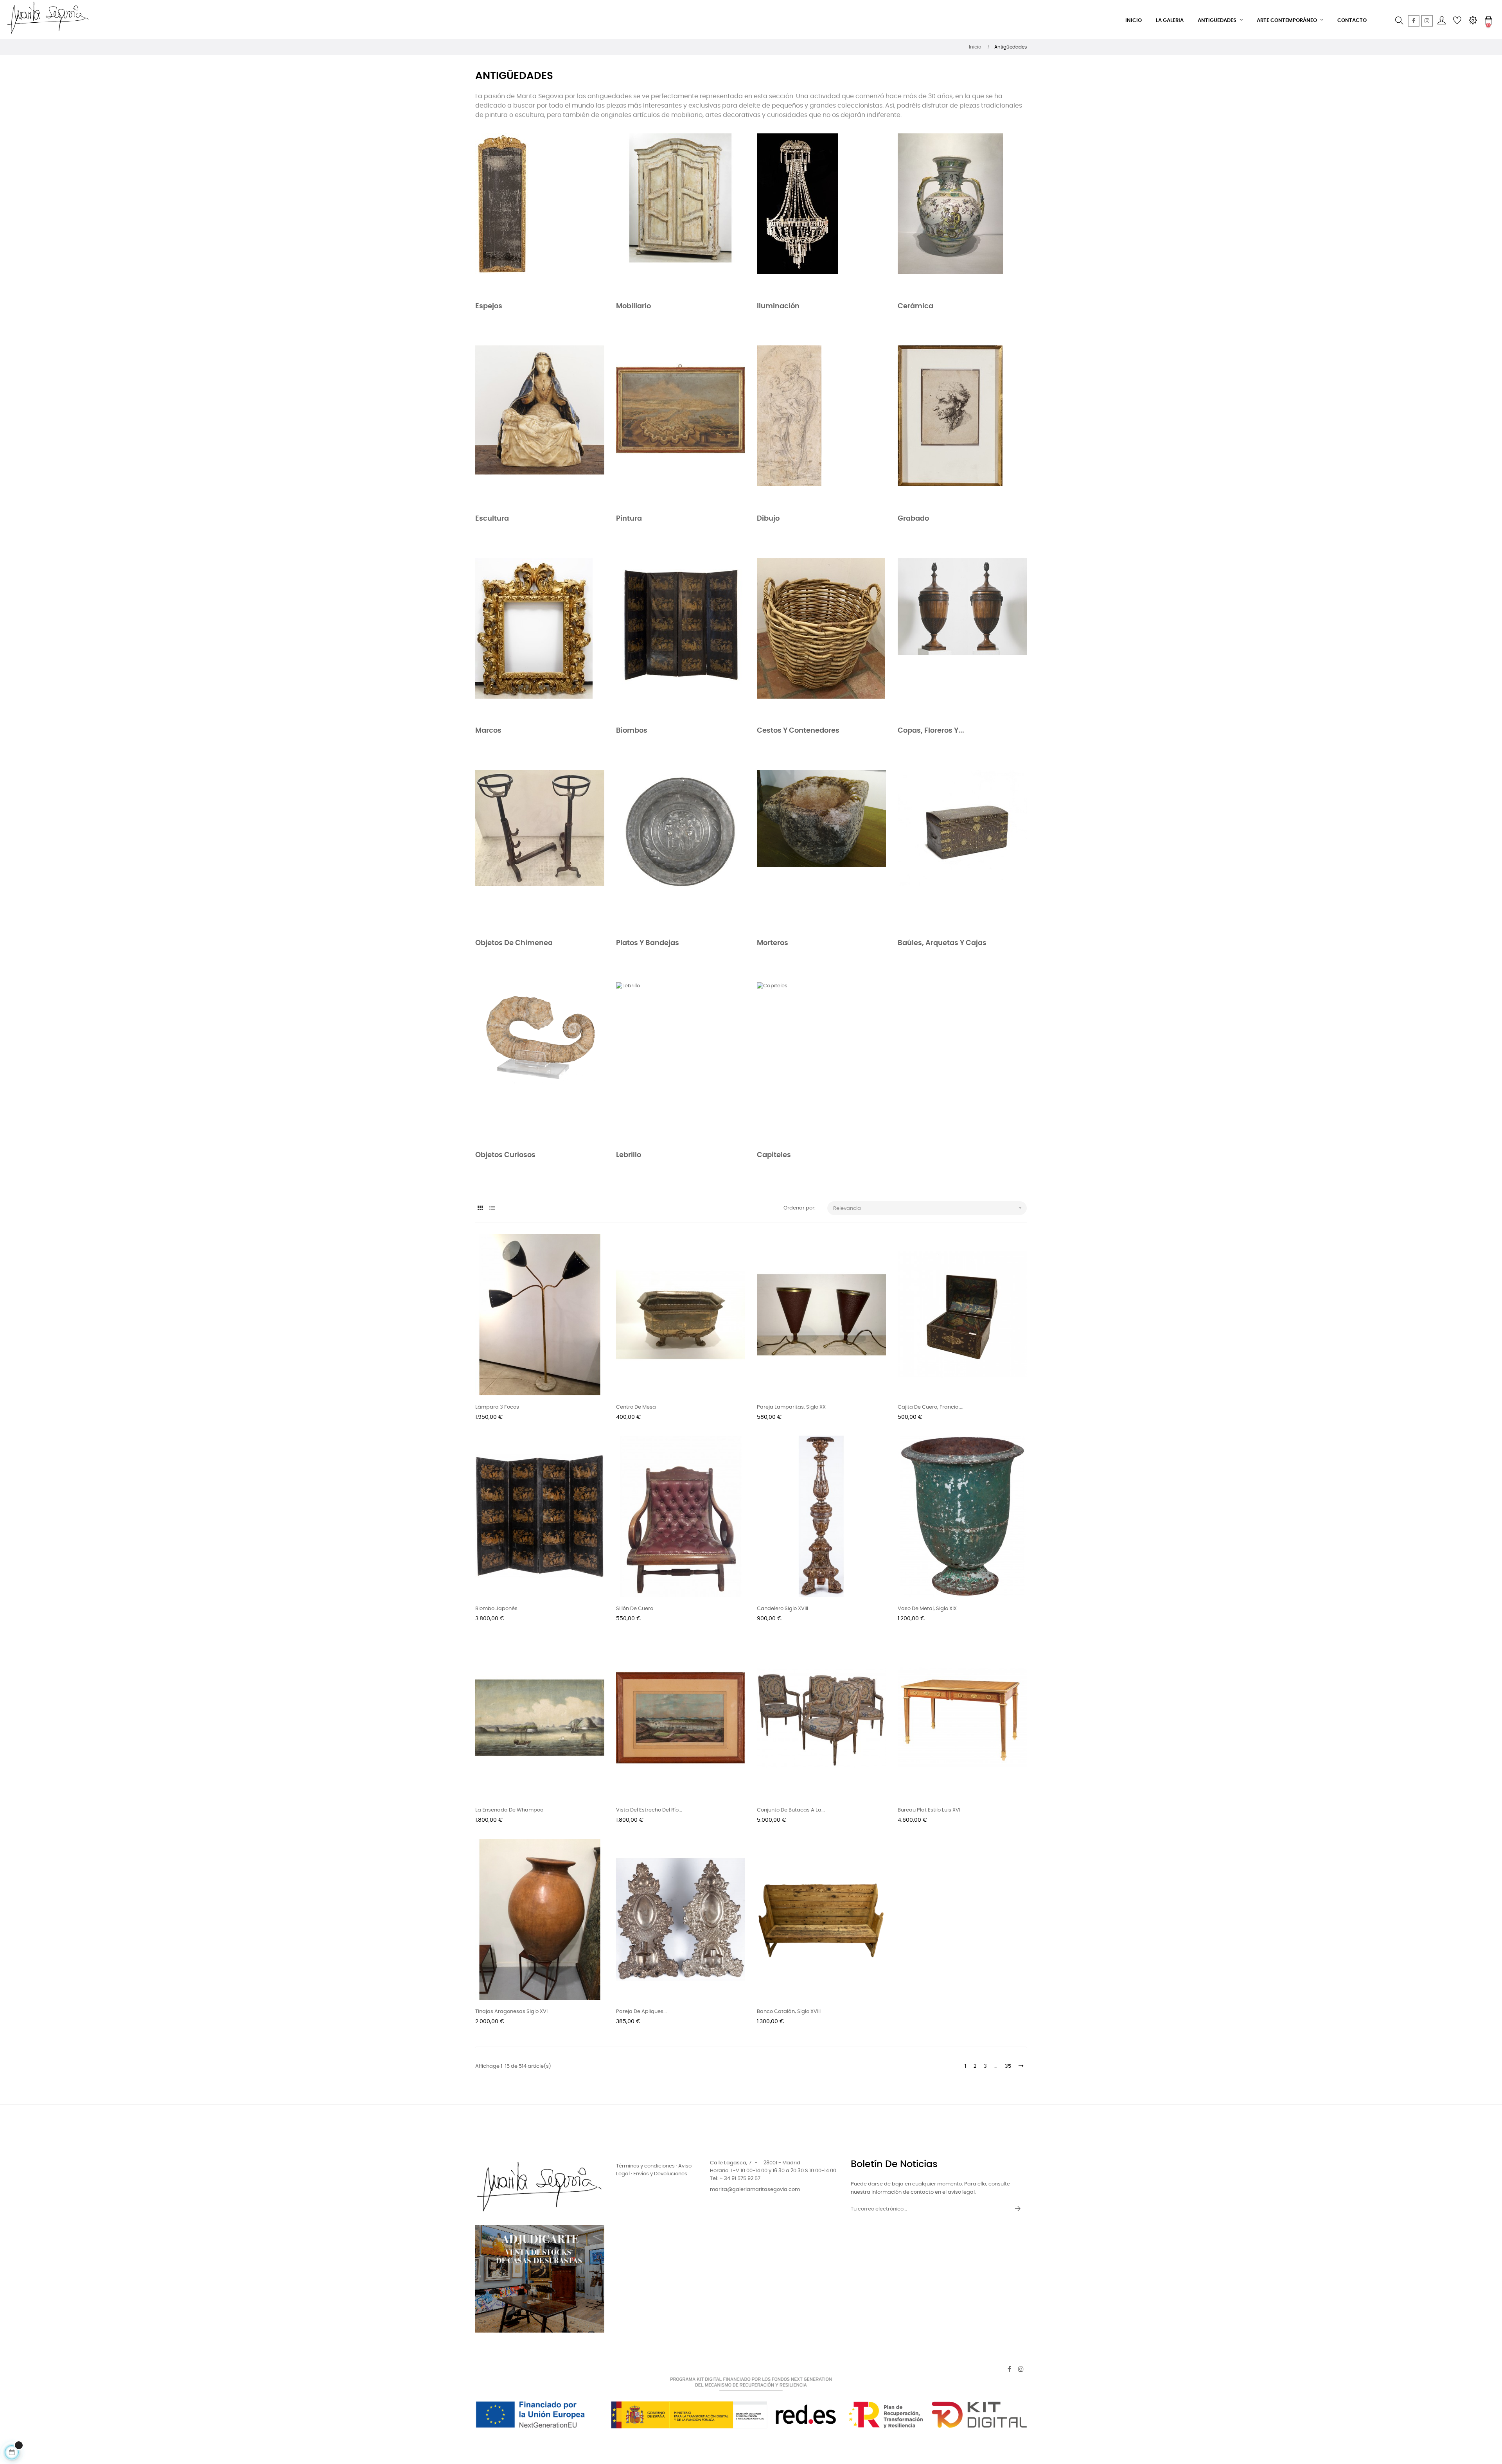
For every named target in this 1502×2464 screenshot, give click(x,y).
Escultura (492, 519)
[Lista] (492, 1209)
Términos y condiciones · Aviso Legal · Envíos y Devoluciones (654, 2170)
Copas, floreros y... (931, 731)
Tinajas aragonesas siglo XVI (511, 2012)
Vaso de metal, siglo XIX (927, 1609)
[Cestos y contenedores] (821, 639)
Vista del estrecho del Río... (649, 1810)
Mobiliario (633, 306)
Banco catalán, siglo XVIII (789, 2012)
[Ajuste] (1473, 21)
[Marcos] (540, 639)
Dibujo (768, 519)
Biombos (632, 731)
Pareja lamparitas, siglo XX (791, 1407)
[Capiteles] (821, 1063)
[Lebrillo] (681, 1063)
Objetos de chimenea (514, 943)
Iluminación (778, 306)
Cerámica (915, 306)
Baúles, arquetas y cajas (942, 943)
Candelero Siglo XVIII (782, 1609)
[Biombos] (681, 639)
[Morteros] (821, 851)
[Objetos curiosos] (540, 1063)
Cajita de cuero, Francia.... (931, 1407)
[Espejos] (540, 214)
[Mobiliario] (681, 214)
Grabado (913, 519)
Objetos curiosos (505, 1155)
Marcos (488, 731)
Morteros (773, 943)
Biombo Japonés (496, 1609)
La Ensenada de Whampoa (509, 1810)
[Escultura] (540, 426)
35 (1008, 2066)
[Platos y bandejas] (681, 851)
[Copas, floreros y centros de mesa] (962, 639)
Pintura (629, 519)
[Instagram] (1427, 21)
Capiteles (774, 1155)
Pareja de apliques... (641, 2012)
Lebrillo (629, 1155)
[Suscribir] (1018, 2209)
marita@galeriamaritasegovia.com (755, 2190)
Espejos (489, 306)
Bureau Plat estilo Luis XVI (929, 1810)
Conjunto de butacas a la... (791, 1810)
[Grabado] (962, 426)
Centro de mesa (636, 1407)
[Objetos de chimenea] (540, 851)
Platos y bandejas (648, 943)
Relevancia (928, 1208)
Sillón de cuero (635, 1609)
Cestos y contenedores (798, 731)
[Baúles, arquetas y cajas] (962, 851)
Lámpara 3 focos (497, 1407)
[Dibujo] (821, 426)
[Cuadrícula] (480, 1209)
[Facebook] (1414, 21)
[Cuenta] (1441, 21)
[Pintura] (681, 426)
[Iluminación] (821, 214)
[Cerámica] (962, 214)
